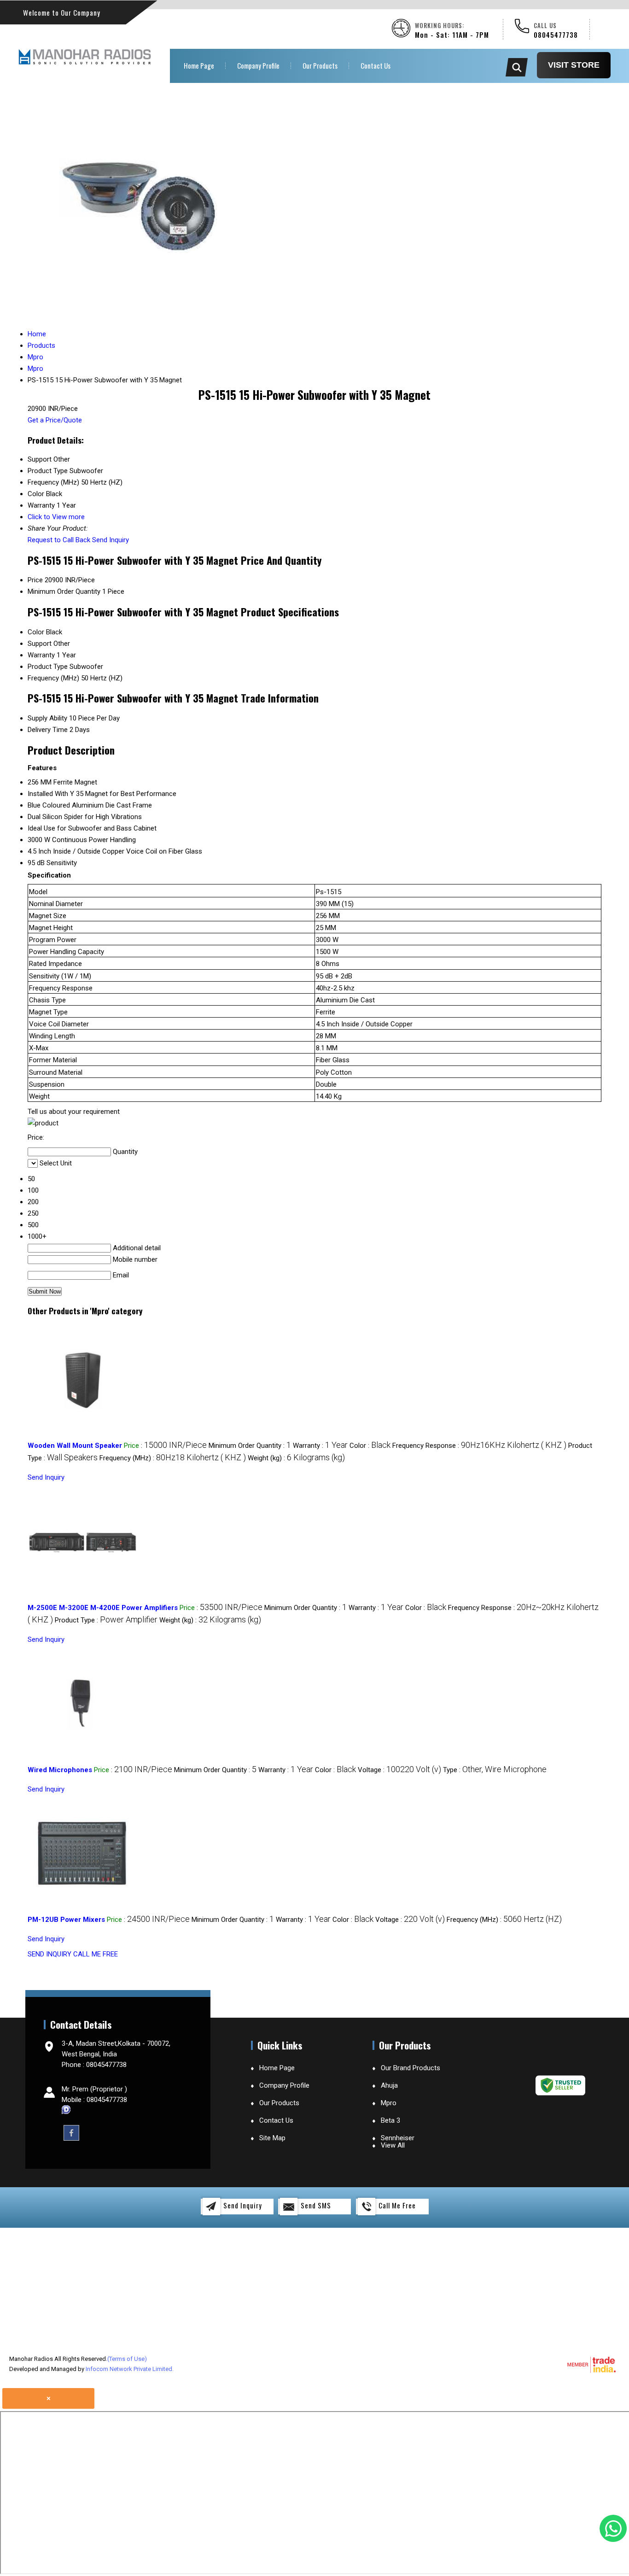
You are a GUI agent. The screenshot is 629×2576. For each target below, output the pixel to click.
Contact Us (376, 65)
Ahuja (389, 2085)
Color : (370, 1446)
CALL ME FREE (96, 1954)
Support (40, 644)
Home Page (199, 65)
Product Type (48, 667)
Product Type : (106, 1620)
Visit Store (574, 65)
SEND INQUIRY (50, 1954)
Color (36, 632)
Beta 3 (390, 2120)
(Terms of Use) (127, 2359)
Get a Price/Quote (55, 420)
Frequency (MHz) (53, 678)
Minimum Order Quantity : (250, 1446)
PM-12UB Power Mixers (66, 1920)
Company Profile (258, 65)
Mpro (389, 2103)
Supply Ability (47, 718)
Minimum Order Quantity (64, 591)
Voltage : (399, 1770)
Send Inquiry (111, 540)
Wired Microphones (60, 1770)
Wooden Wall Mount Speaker (75, 1446)
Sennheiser (398, 2138)
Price (35, 580)
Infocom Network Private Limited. (130, 2369)
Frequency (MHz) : (173, 1458)
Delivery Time (48, 730)
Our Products (320, 65)
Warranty (41, 655)
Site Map (272, 2138)
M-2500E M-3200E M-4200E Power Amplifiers (103, 1608)
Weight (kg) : (296, 1458)
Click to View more (56, 517)
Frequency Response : (479, 1446)
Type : (495, 1770)
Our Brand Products (411, 2068)
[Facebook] (71, 2132)
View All (393, 2145)
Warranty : (320, 1446)
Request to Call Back (59, 540)
